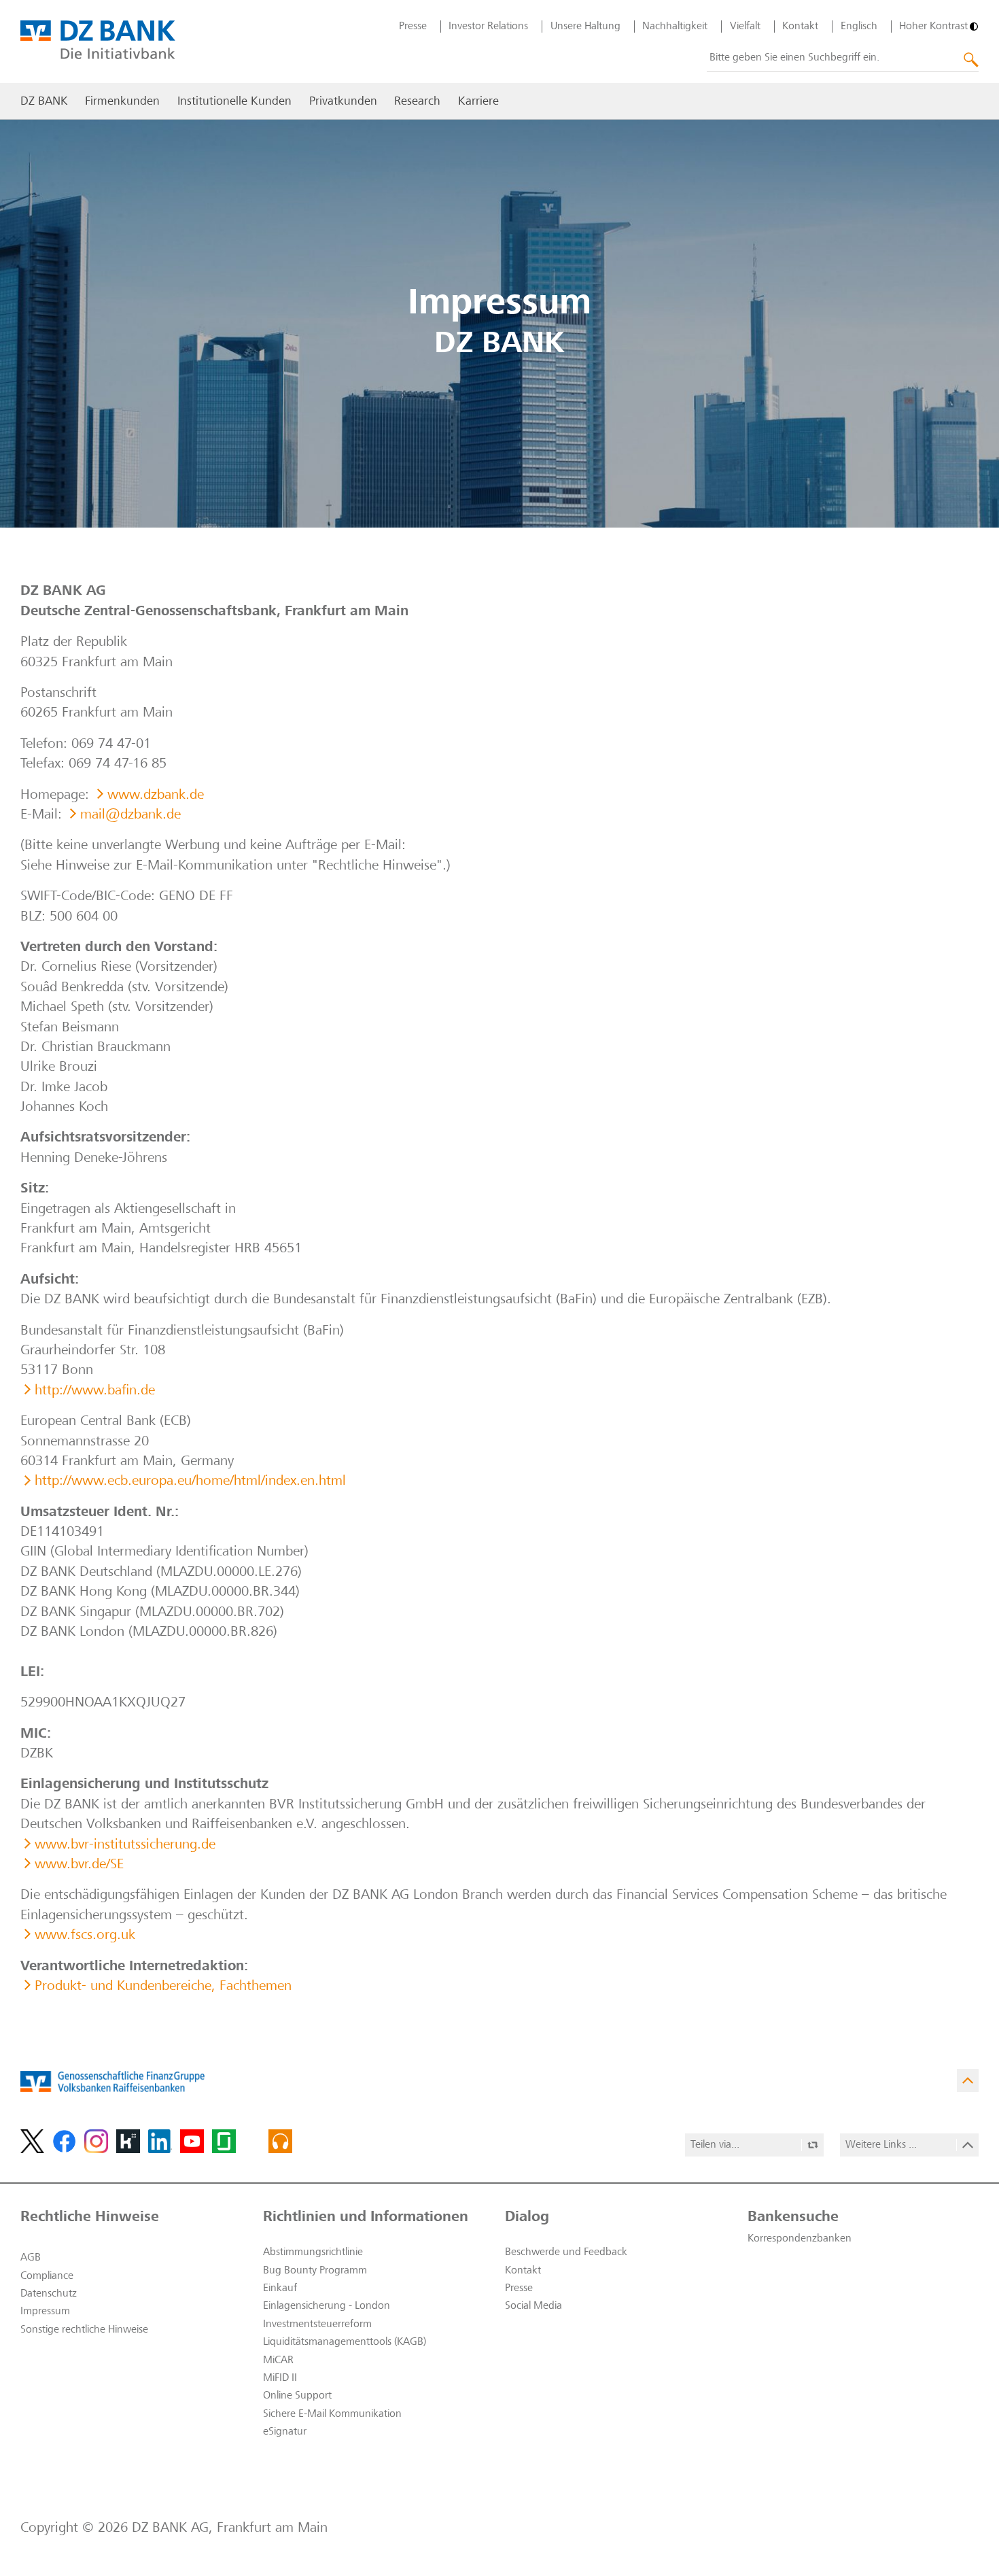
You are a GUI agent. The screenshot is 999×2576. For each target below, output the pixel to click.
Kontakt (800, 27)
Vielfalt (745, 27)
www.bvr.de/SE (79, 1865)
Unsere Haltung (585, 27)
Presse (413, 27)
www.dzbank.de (156, 796)
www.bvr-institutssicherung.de (125, 1845)
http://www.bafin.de (95, 1391)
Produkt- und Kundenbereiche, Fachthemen (163, 1987)
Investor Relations (488, 27)
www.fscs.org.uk (85, 1936)
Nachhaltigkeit (675, 27)
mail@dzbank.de (130, 815)
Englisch (859, 27)
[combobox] (843, 58)
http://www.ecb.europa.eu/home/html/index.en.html (190, 1482)
